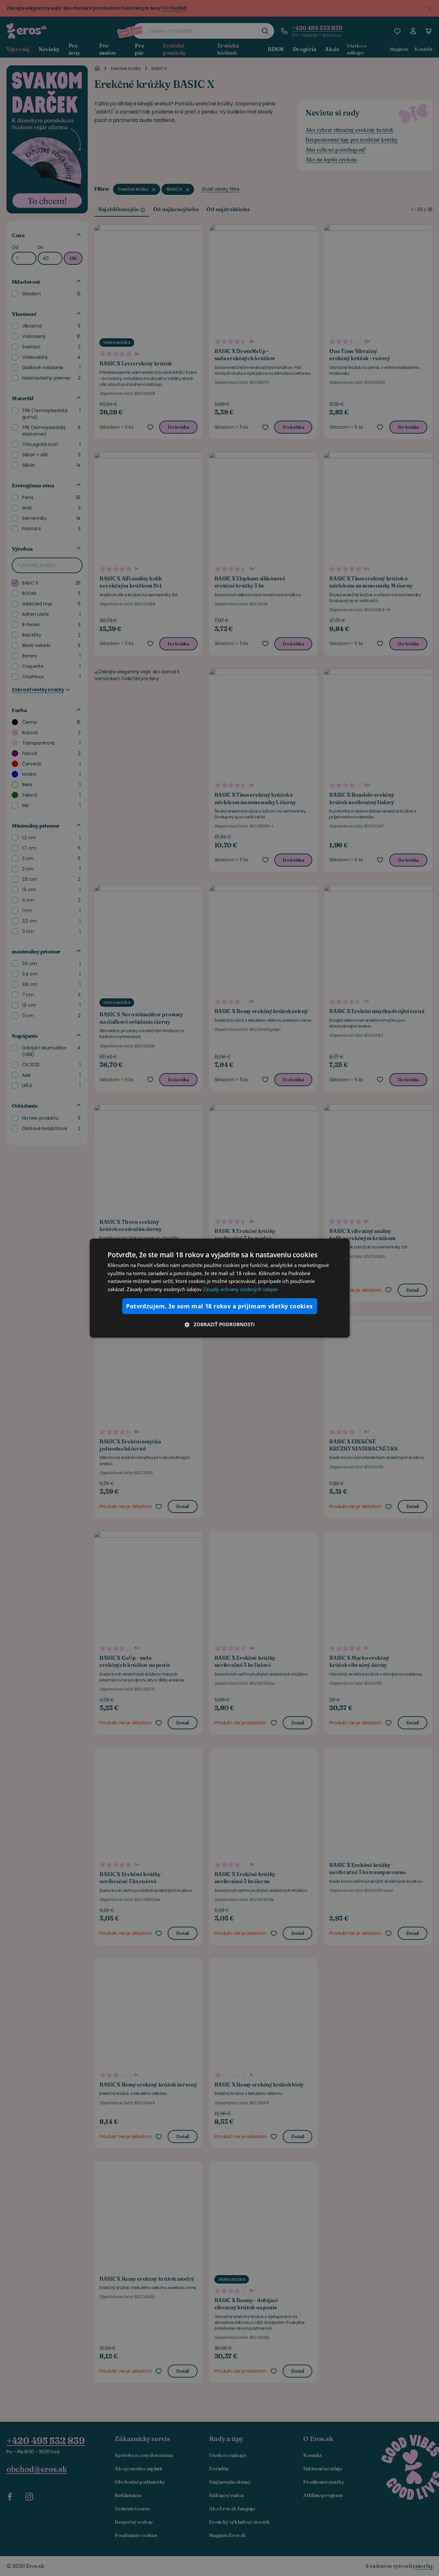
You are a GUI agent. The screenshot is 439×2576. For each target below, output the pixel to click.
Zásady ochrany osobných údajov (241, 1289)
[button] (220, 1324)
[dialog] (220, 1288)
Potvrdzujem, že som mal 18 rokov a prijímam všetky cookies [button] (219, 1306)
